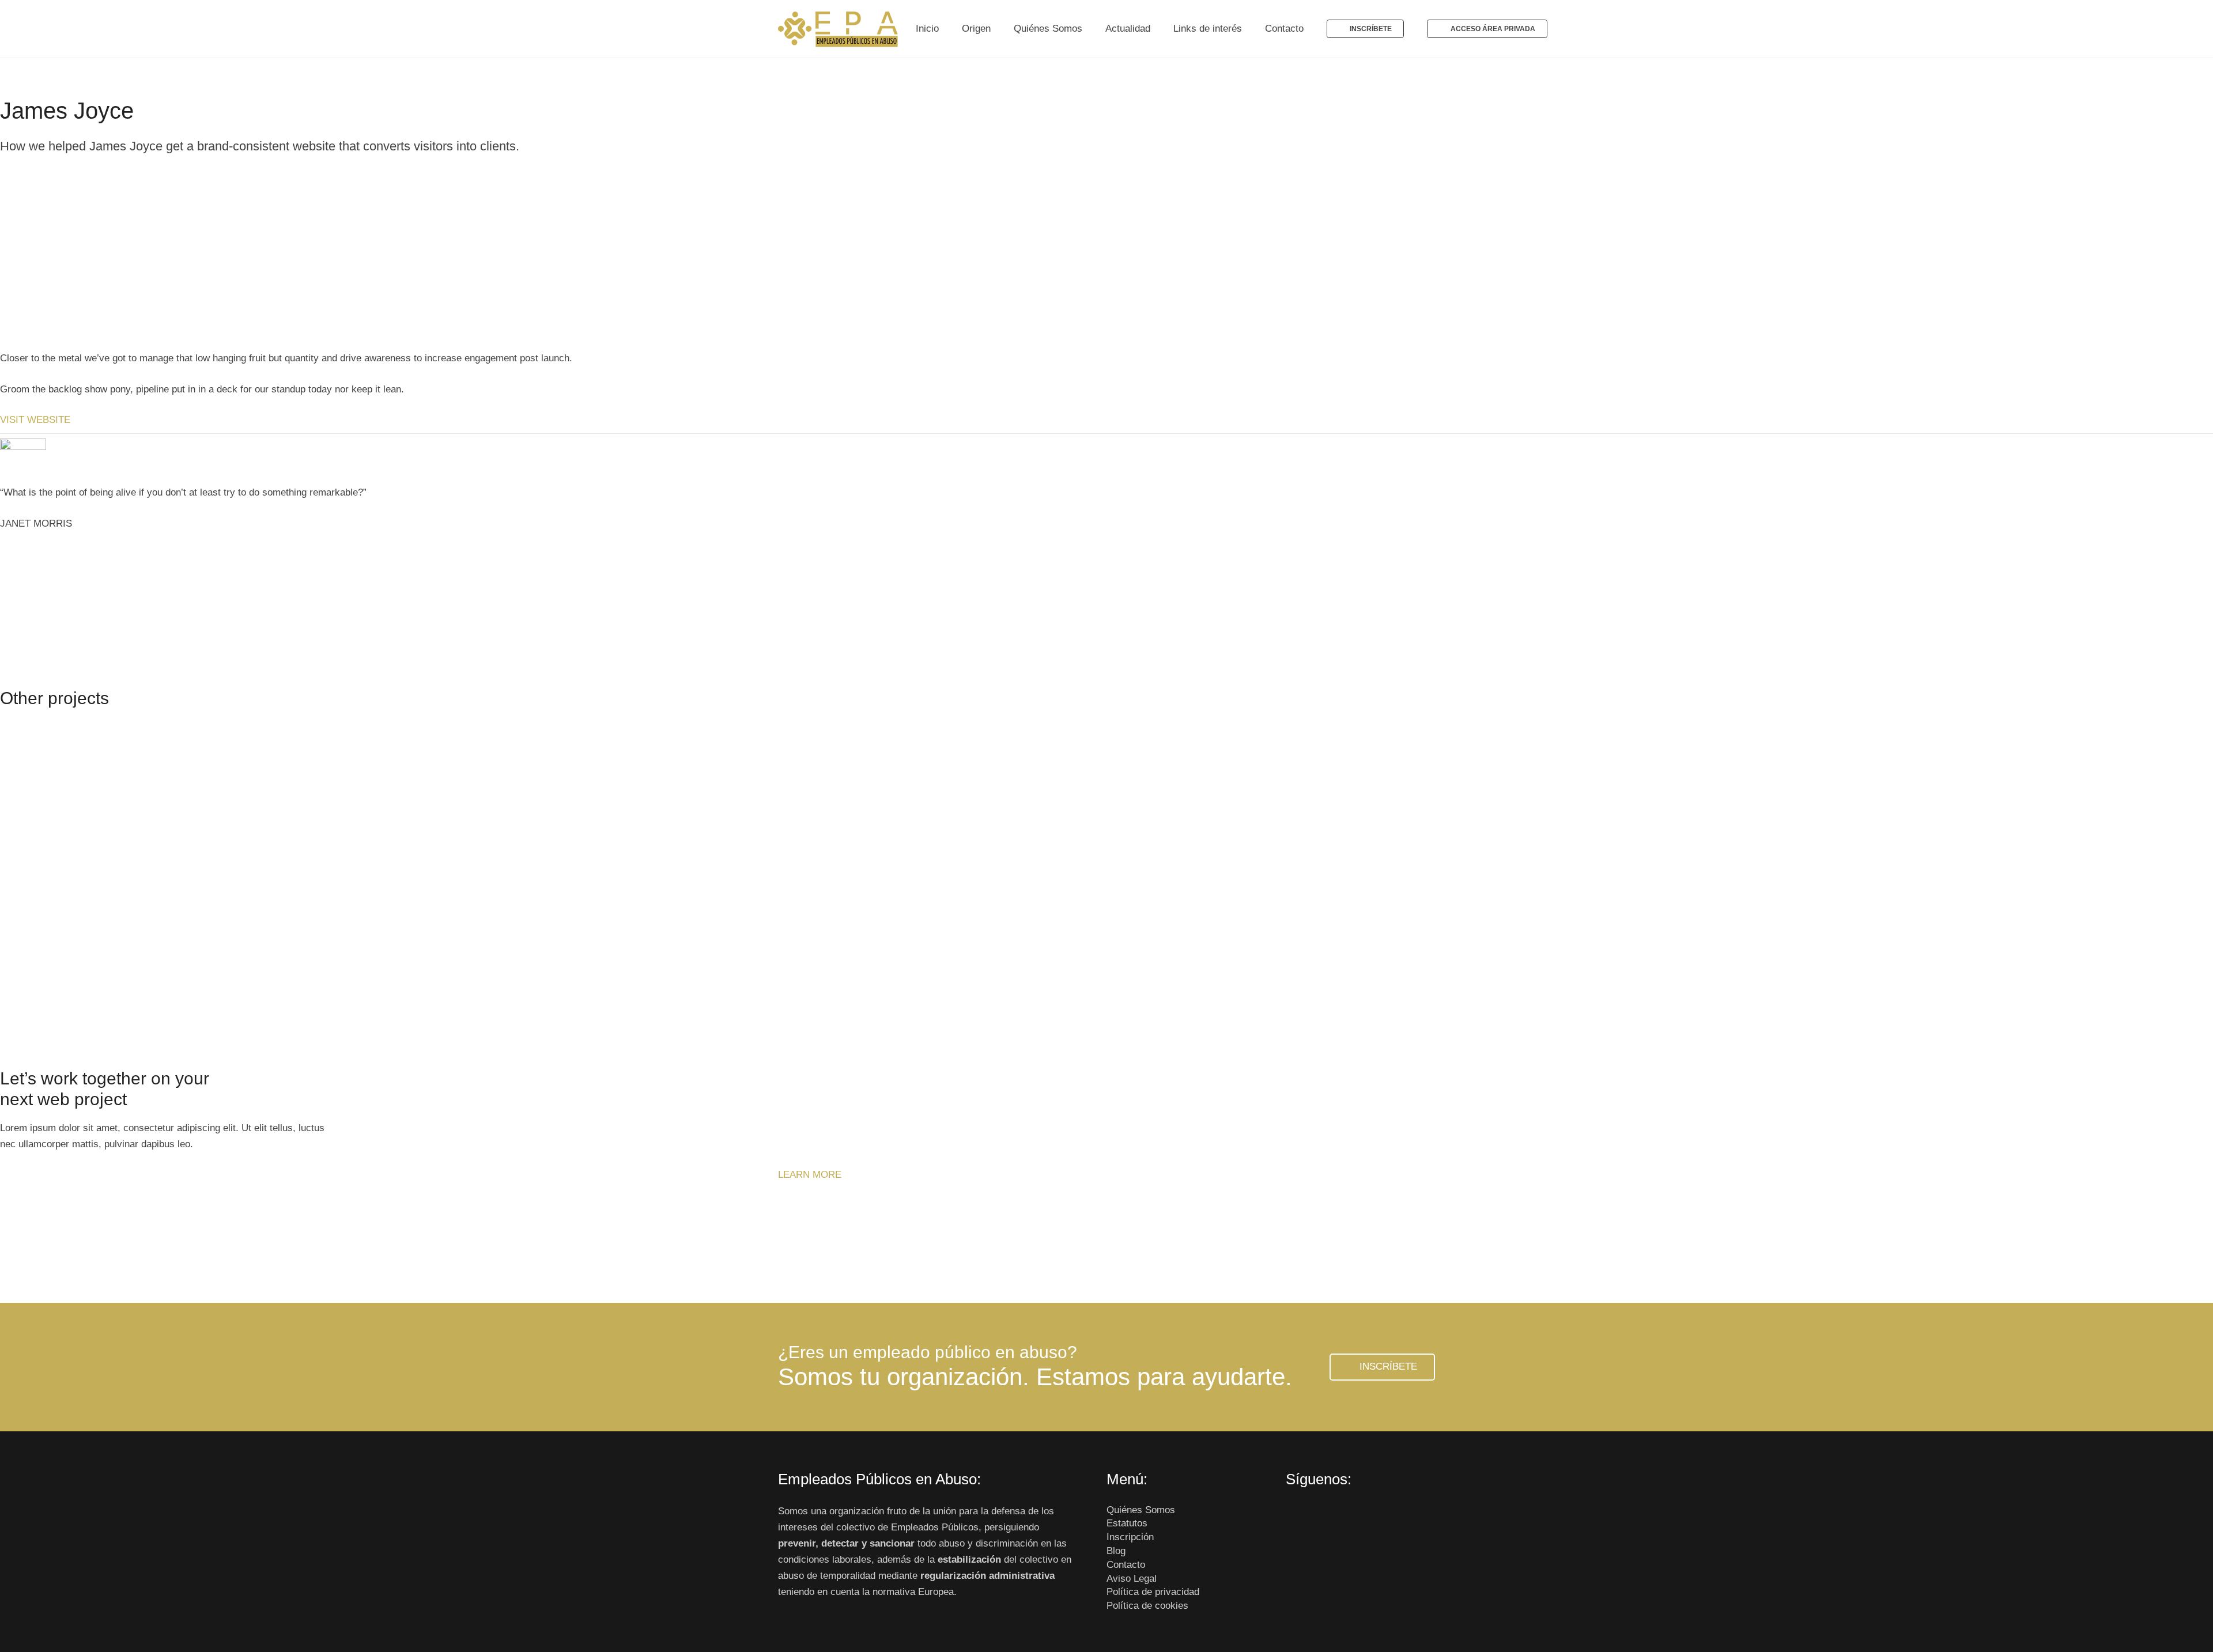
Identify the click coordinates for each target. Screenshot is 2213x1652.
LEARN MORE (810, 1175)
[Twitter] (1322, 1516)
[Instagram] (1347, 1516)
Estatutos (1127, 1523)
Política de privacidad (1153, 1592)
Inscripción (1130, 1537)
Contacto (1126, 1565)
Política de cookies (1147, 1606)
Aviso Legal (1132, 1579)
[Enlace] (839, 29)
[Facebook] (1298, 1516)
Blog (1116, 1551)
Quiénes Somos (1141, 1510)
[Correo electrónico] (1371, 1516)
